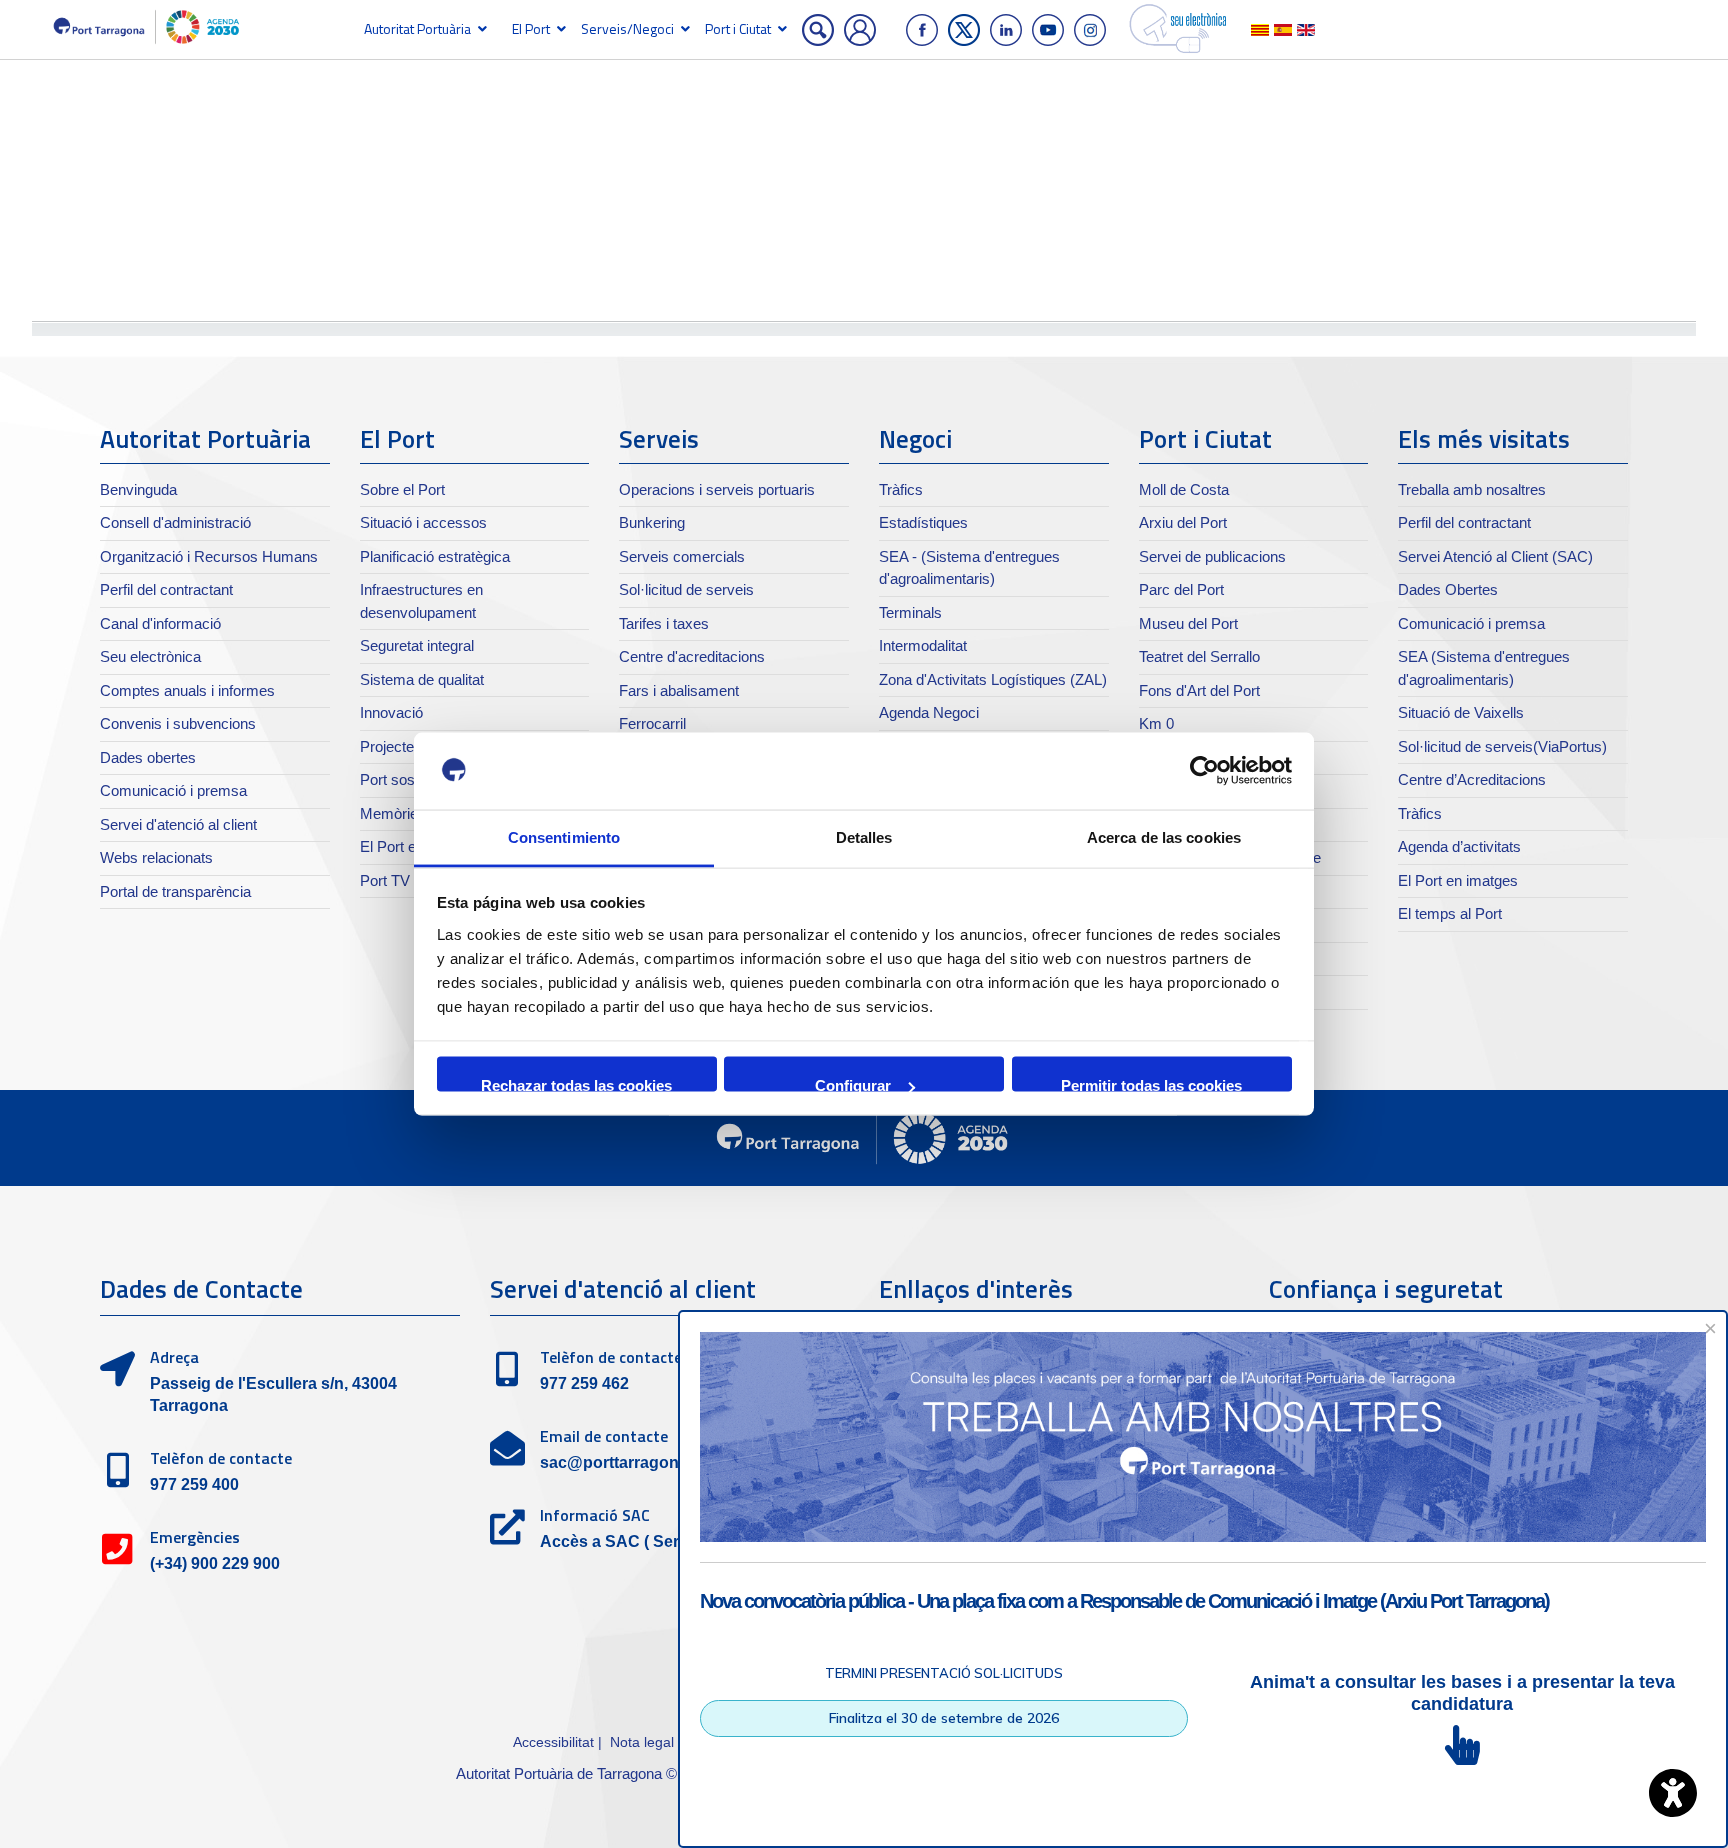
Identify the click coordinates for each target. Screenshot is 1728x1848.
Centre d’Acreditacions (1472, 779)
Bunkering (652, 522)
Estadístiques (923, 522)
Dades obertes (148, 757)
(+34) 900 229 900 (215, 1563)
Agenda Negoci (929, 712)
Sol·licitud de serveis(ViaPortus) (1502, 746)
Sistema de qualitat (422, 679)
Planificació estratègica (435, 556)
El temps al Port (1450, 913)
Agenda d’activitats (1459, 846)
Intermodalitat (923, 645)
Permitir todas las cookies (1151, 1084)
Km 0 (1156, 723)
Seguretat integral (417, 645)
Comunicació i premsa (173, 790)
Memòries (393, 813)
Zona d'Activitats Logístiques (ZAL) (993, 679)
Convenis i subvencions (178, 723)
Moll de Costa (1184, 489)
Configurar (853, 1084)
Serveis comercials (682, 556)
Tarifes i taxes (664, 623)
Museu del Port (1188, 623)
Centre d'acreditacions (692, 656)
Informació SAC (595, 1515)
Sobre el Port (402, 489)
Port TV (385, 880)
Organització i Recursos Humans (209, 556)
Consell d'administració (175, 522)
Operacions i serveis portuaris (717, 489)
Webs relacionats (156, 857)
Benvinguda (138, 489)
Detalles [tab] (864, 836)
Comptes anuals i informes (187, 690)
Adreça (174, 1357)
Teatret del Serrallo (1199, 656)
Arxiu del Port (1183, 522)
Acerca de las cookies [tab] (1164, 836)
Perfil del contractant (166, 589)
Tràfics (901, 489)
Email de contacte (604, 1436)
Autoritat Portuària (417, 28)
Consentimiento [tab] (564, 836)
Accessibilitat (553, 1742)
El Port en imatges (1458, 880)
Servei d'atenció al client (178, 824)
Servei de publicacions (1212, 556)
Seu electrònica (150, 656)
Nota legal (642, 1742)
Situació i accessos (423, 522)
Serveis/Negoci (627, 28)
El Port (531, 28)
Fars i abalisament (679, 690)
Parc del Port (1181, 589)
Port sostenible (408, 779)
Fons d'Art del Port (1199, 690)
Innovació (391, 712)
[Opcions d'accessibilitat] (1673, 1793)
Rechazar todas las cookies (576, 1084)
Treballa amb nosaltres (1472, 489)
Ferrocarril (652, 723)
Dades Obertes (1448, 589)
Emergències (195, 1537)
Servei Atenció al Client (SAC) (1495, 556)
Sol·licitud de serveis (686, 589)
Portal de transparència (175, 891)
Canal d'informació (160, 623)
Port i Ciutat (738, 28)
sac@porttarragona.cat (627, 1462)
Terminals (910, 612)
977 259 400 (194, 1484)
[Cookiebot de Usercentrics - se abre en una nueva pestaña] (1204, 771)
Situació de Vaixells (1461, 712)
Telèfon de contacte (221, 1458)
